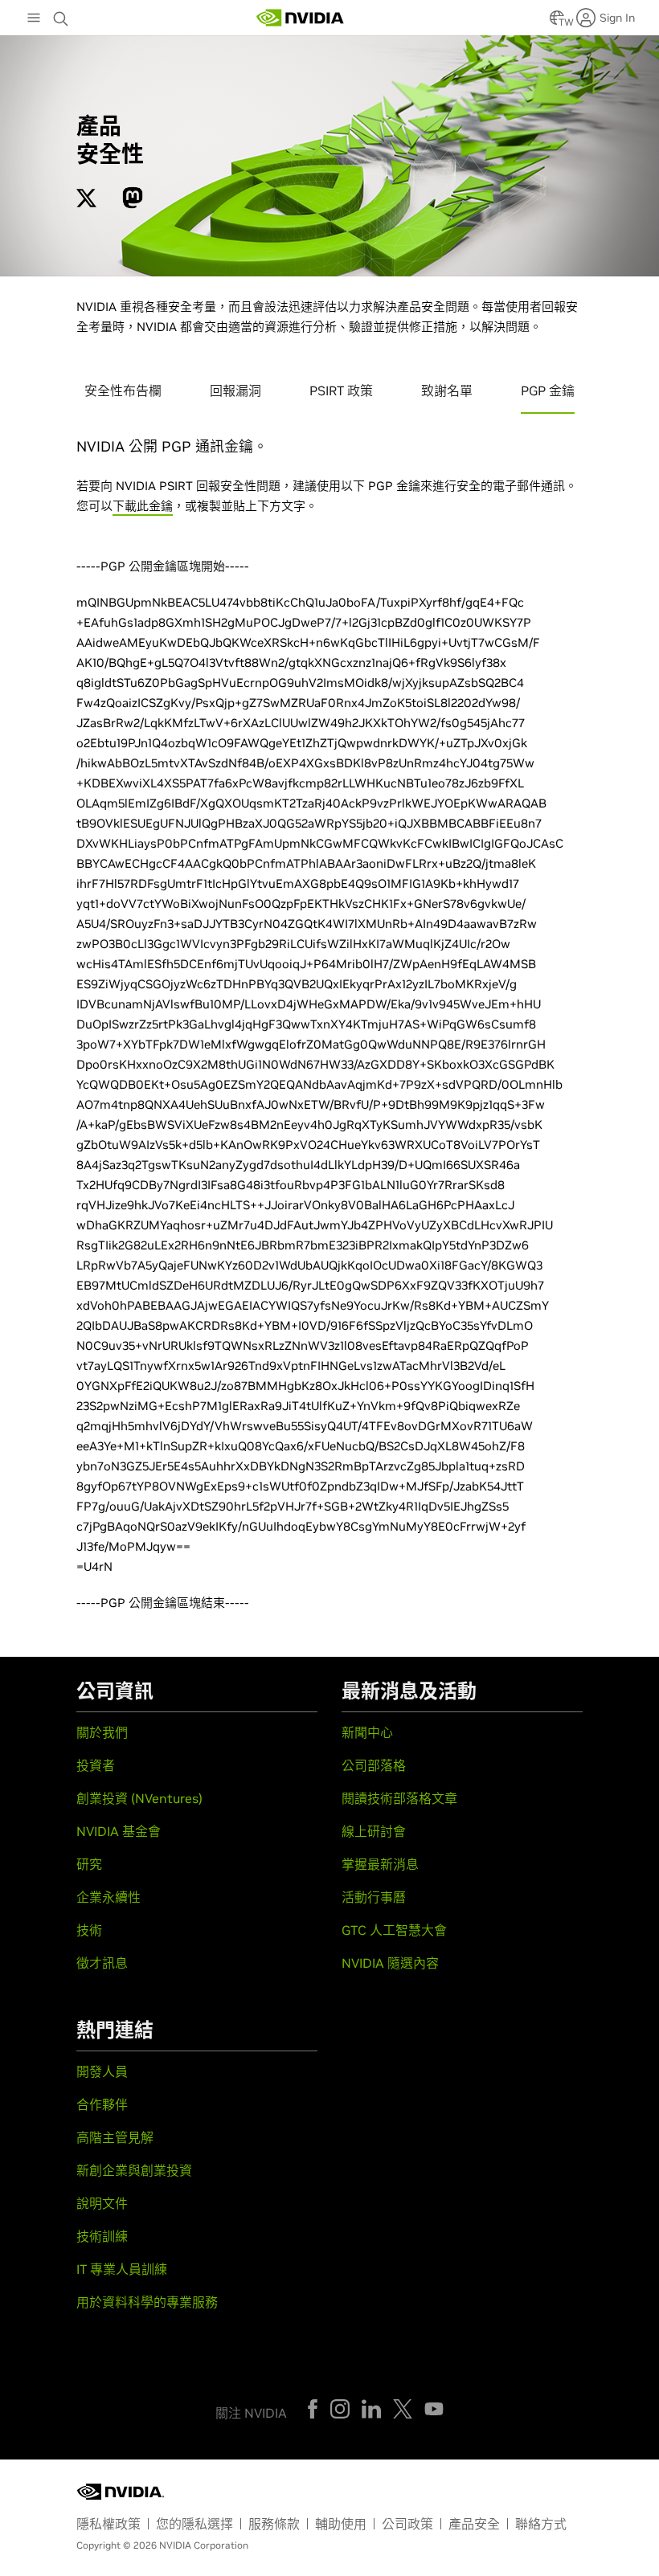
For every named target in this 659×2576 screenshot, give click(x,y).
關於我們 (102, 1732)
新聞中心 (367, 1732)
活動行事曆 (374, 1897)
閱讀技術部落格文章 (399, 1798)
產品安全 (474, 2524)
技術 (89, 1930)
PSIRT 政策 (341, 390)
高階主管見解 (115, 2137)
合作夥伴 (102, 2104)
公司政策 (407, 2524)
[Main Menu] (34, 19)
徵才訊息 (102, 1963)
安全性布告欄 (123, 390)
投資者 (96, 1765)
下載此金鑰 (143, 506)
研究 (89, 1864)
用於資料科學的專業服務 (147, 2302)
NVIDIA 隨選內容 (390, 1963)
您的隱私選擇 (194, 2524)
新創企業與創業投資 (134, 2170)
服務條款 (274, 2524)
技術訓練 (102, 2236)
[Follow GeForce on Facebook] (313, 2409)
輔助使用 (341, 2524)
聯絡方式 (541, 2524)
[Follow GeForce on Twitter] (403, 2409)
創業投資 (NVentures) (139, 1798)
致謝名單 (447, 390)
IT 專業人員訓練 (122, 2269)
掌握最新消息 (380, 1864)
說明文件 (102, 2203)
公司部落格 (374, 1765)
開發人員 (102, 2071)
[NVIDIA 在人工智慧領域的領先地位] (301, 18)
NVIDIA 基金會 (119, 1831)
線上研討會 (374, 1831)
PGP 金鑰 (548, 390)
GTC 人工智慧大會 (394, 1930)
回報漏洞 (235, 390)
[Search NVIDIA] (63, 14)
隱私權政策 (108, 2524)
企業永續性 (108, 1897)
